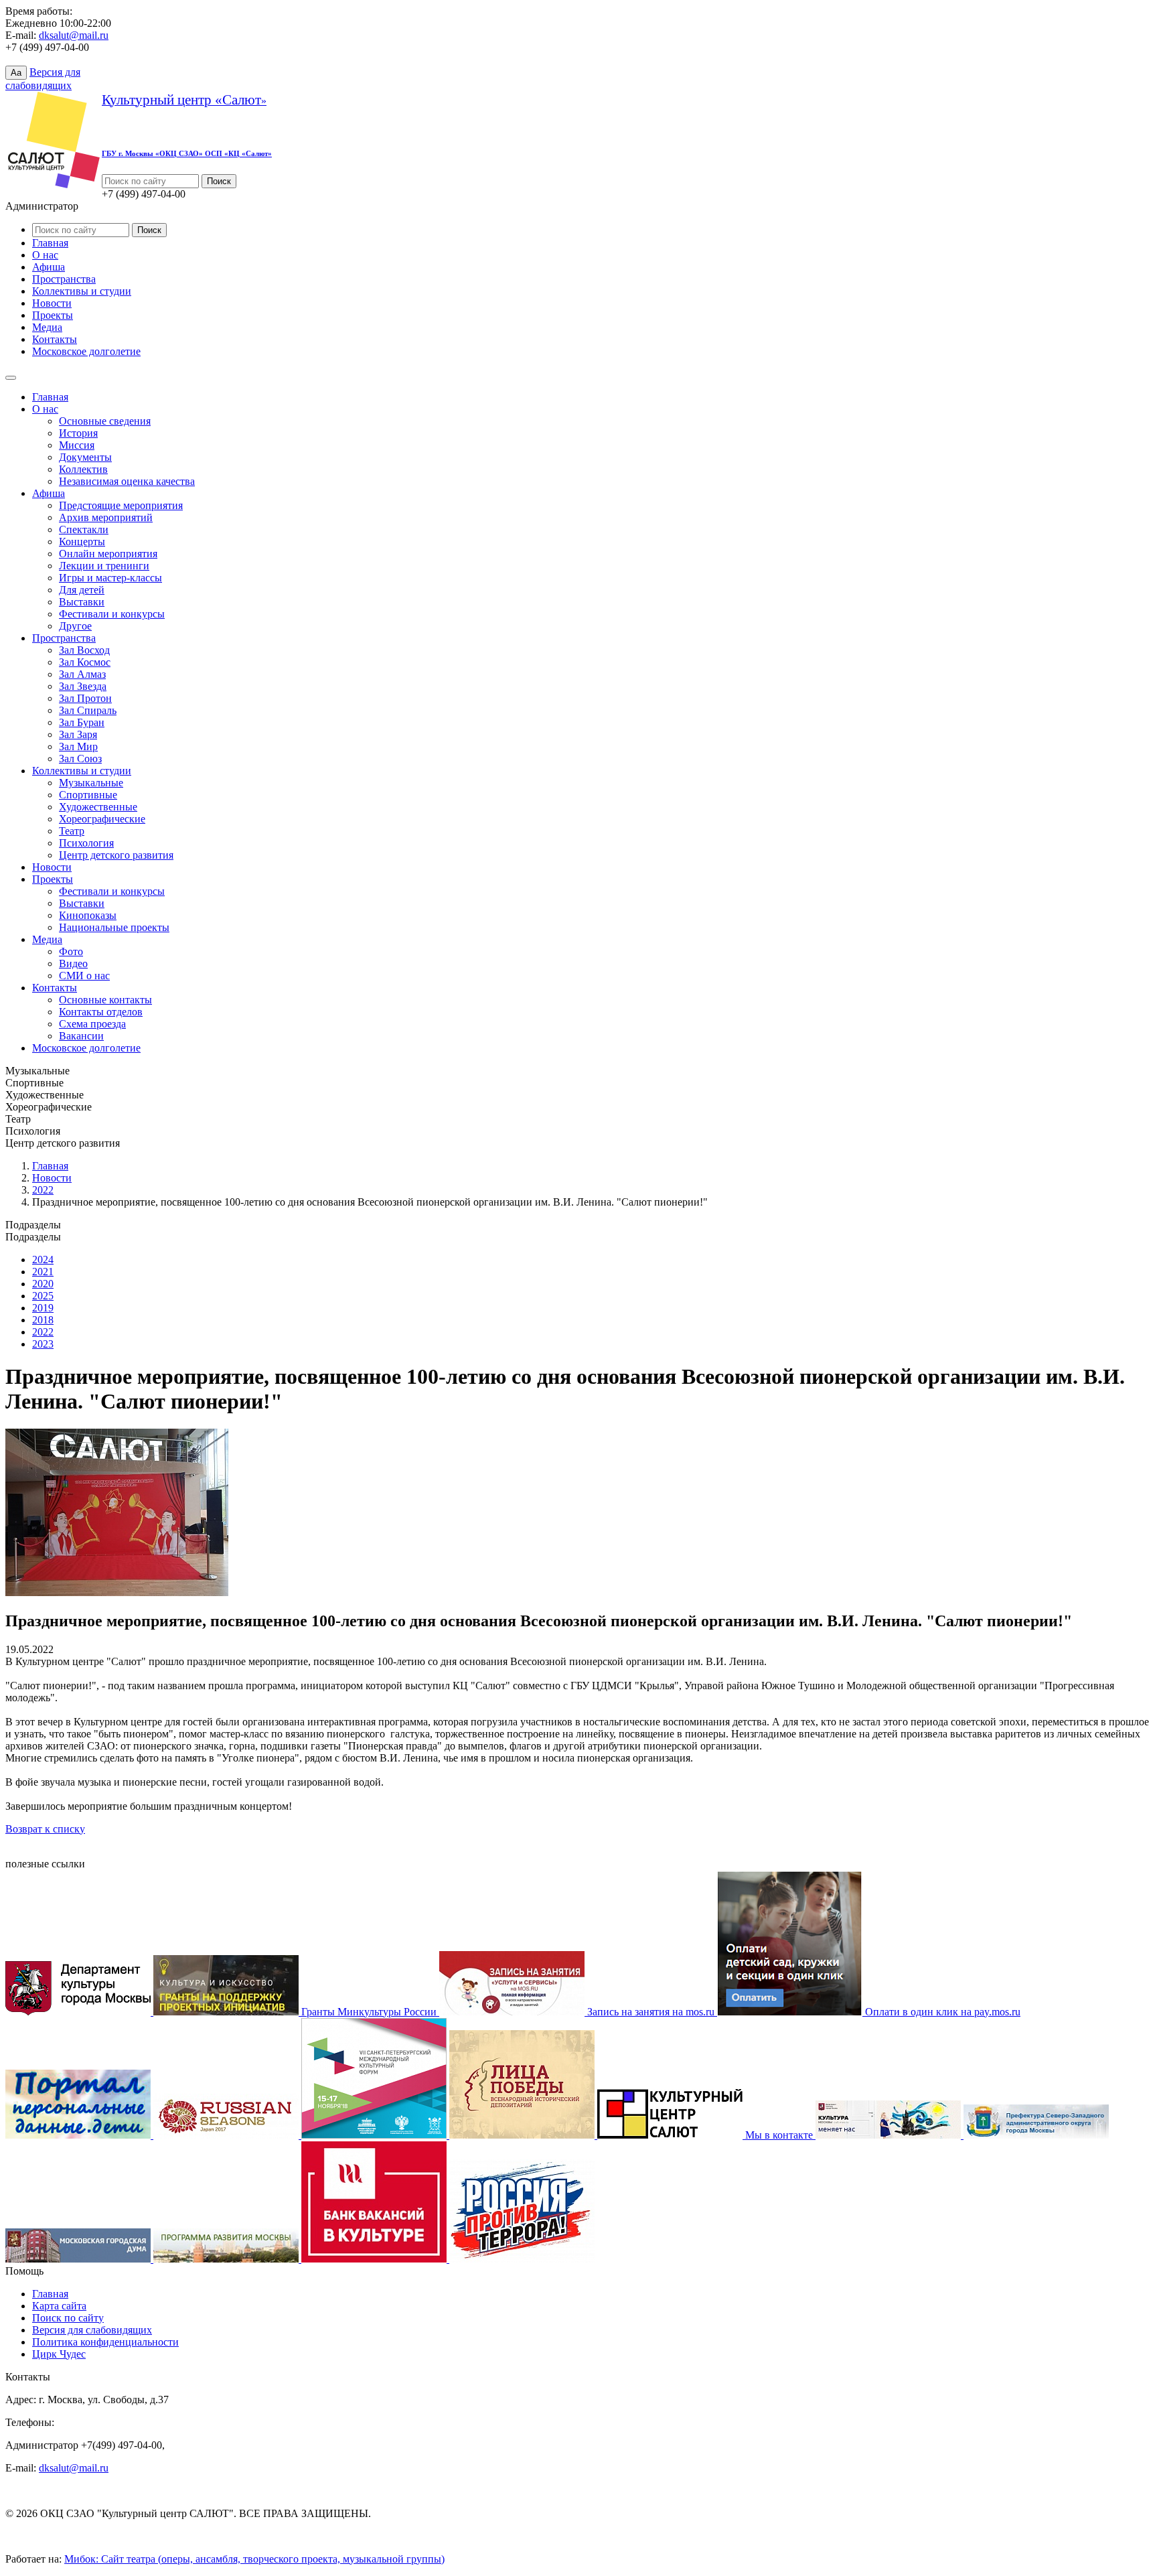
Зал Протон (85, 698)
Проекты (53, 315)
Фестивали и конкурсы (112, 614)
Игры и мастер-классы (110, 578)
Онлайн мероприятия (108, 554)
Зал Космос (85, 662)
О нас (45, 255)
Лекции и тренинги (104, 566)
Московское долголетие (86, 351)
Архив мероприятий (106, 517)
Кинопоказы (88, 915)
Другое (75, 626)
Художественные (98, 807)
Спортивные (88, 795)
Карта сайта (59, 2306)
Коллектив (83, 469)
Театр (72, 831)
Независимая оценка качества (127, 481)
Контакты (55, 339)
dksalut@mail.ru (74, 35)
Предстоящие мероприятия (121, 505)
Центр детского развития (116, 855)
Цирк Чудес (59, 2354)
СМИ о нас (84, 976)
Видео (73, 963)
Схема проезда (92, 1024)
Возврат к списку (45, 1829)
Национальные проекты (114, 927)
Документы (85, 457)
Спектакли (84, 529)
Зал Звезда (83, 686)
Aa (16, 73)
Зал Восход (84, 650)
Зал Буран (82, 722)
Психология (86, 843)
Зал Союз (80, 759)
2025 (43, 1296)
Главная (50, 243)
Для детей (82, 590)
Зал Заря (78, 734)
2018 (43, 1320)
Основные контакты (105, 1000)
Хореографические (102, 819)
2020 (43, 1284)
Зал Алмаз (82, 674)
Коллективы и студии (82, 291)
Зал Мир (78, 746)
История (78, 433)
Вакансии (81, 1036)
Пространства (64, 279)
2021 (43, 1272)
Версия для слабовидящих (92, 2330)
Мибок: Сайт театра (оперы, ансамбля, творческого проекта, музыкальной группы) (254, 2559)
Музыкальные (91, 783)
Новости (52, 303)
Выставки (82, 602)
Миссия (77, 445)
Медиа (47, 327)
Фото (71, 951)
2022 (43, 1190)
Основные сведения (105, 421)
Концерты (82, 542)
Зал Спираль (88, 710)
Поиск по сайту (68, 2318)
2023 (43, 1344)
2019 (43, 1308)
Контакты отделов (101, 1012)
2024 (43, 1260)
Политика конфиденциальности (105, 2342)
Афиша (49, 267)
